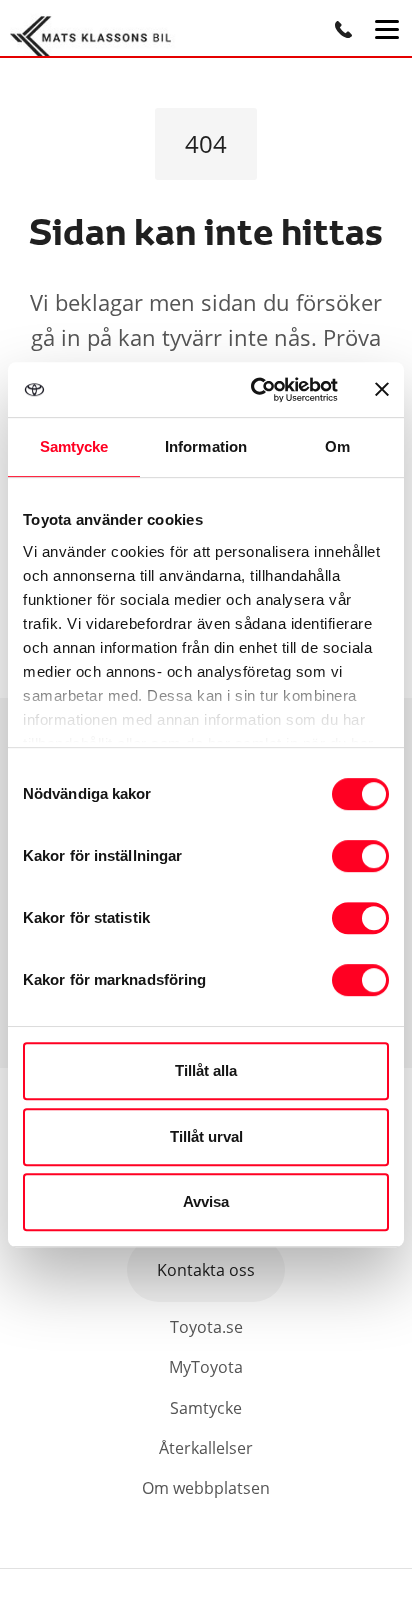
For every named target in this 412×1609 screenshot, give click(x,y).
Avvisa (206, 1201)
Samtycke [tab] (74, 446)
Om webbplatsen (206, 1488)
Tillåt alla (206, 1070)
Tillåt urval (206, 1136)
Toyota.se (206, 1327)
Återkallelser (206, 1448)
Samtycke (206, 1408)
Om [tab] (337, 446)
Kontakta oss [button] (206, 1270)
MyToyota (206, 1367)
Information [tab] (206, 446)
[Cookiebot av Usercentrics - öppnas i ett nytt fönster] (255, 390)
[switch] (360, 856)
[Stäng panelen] (382, 389)
